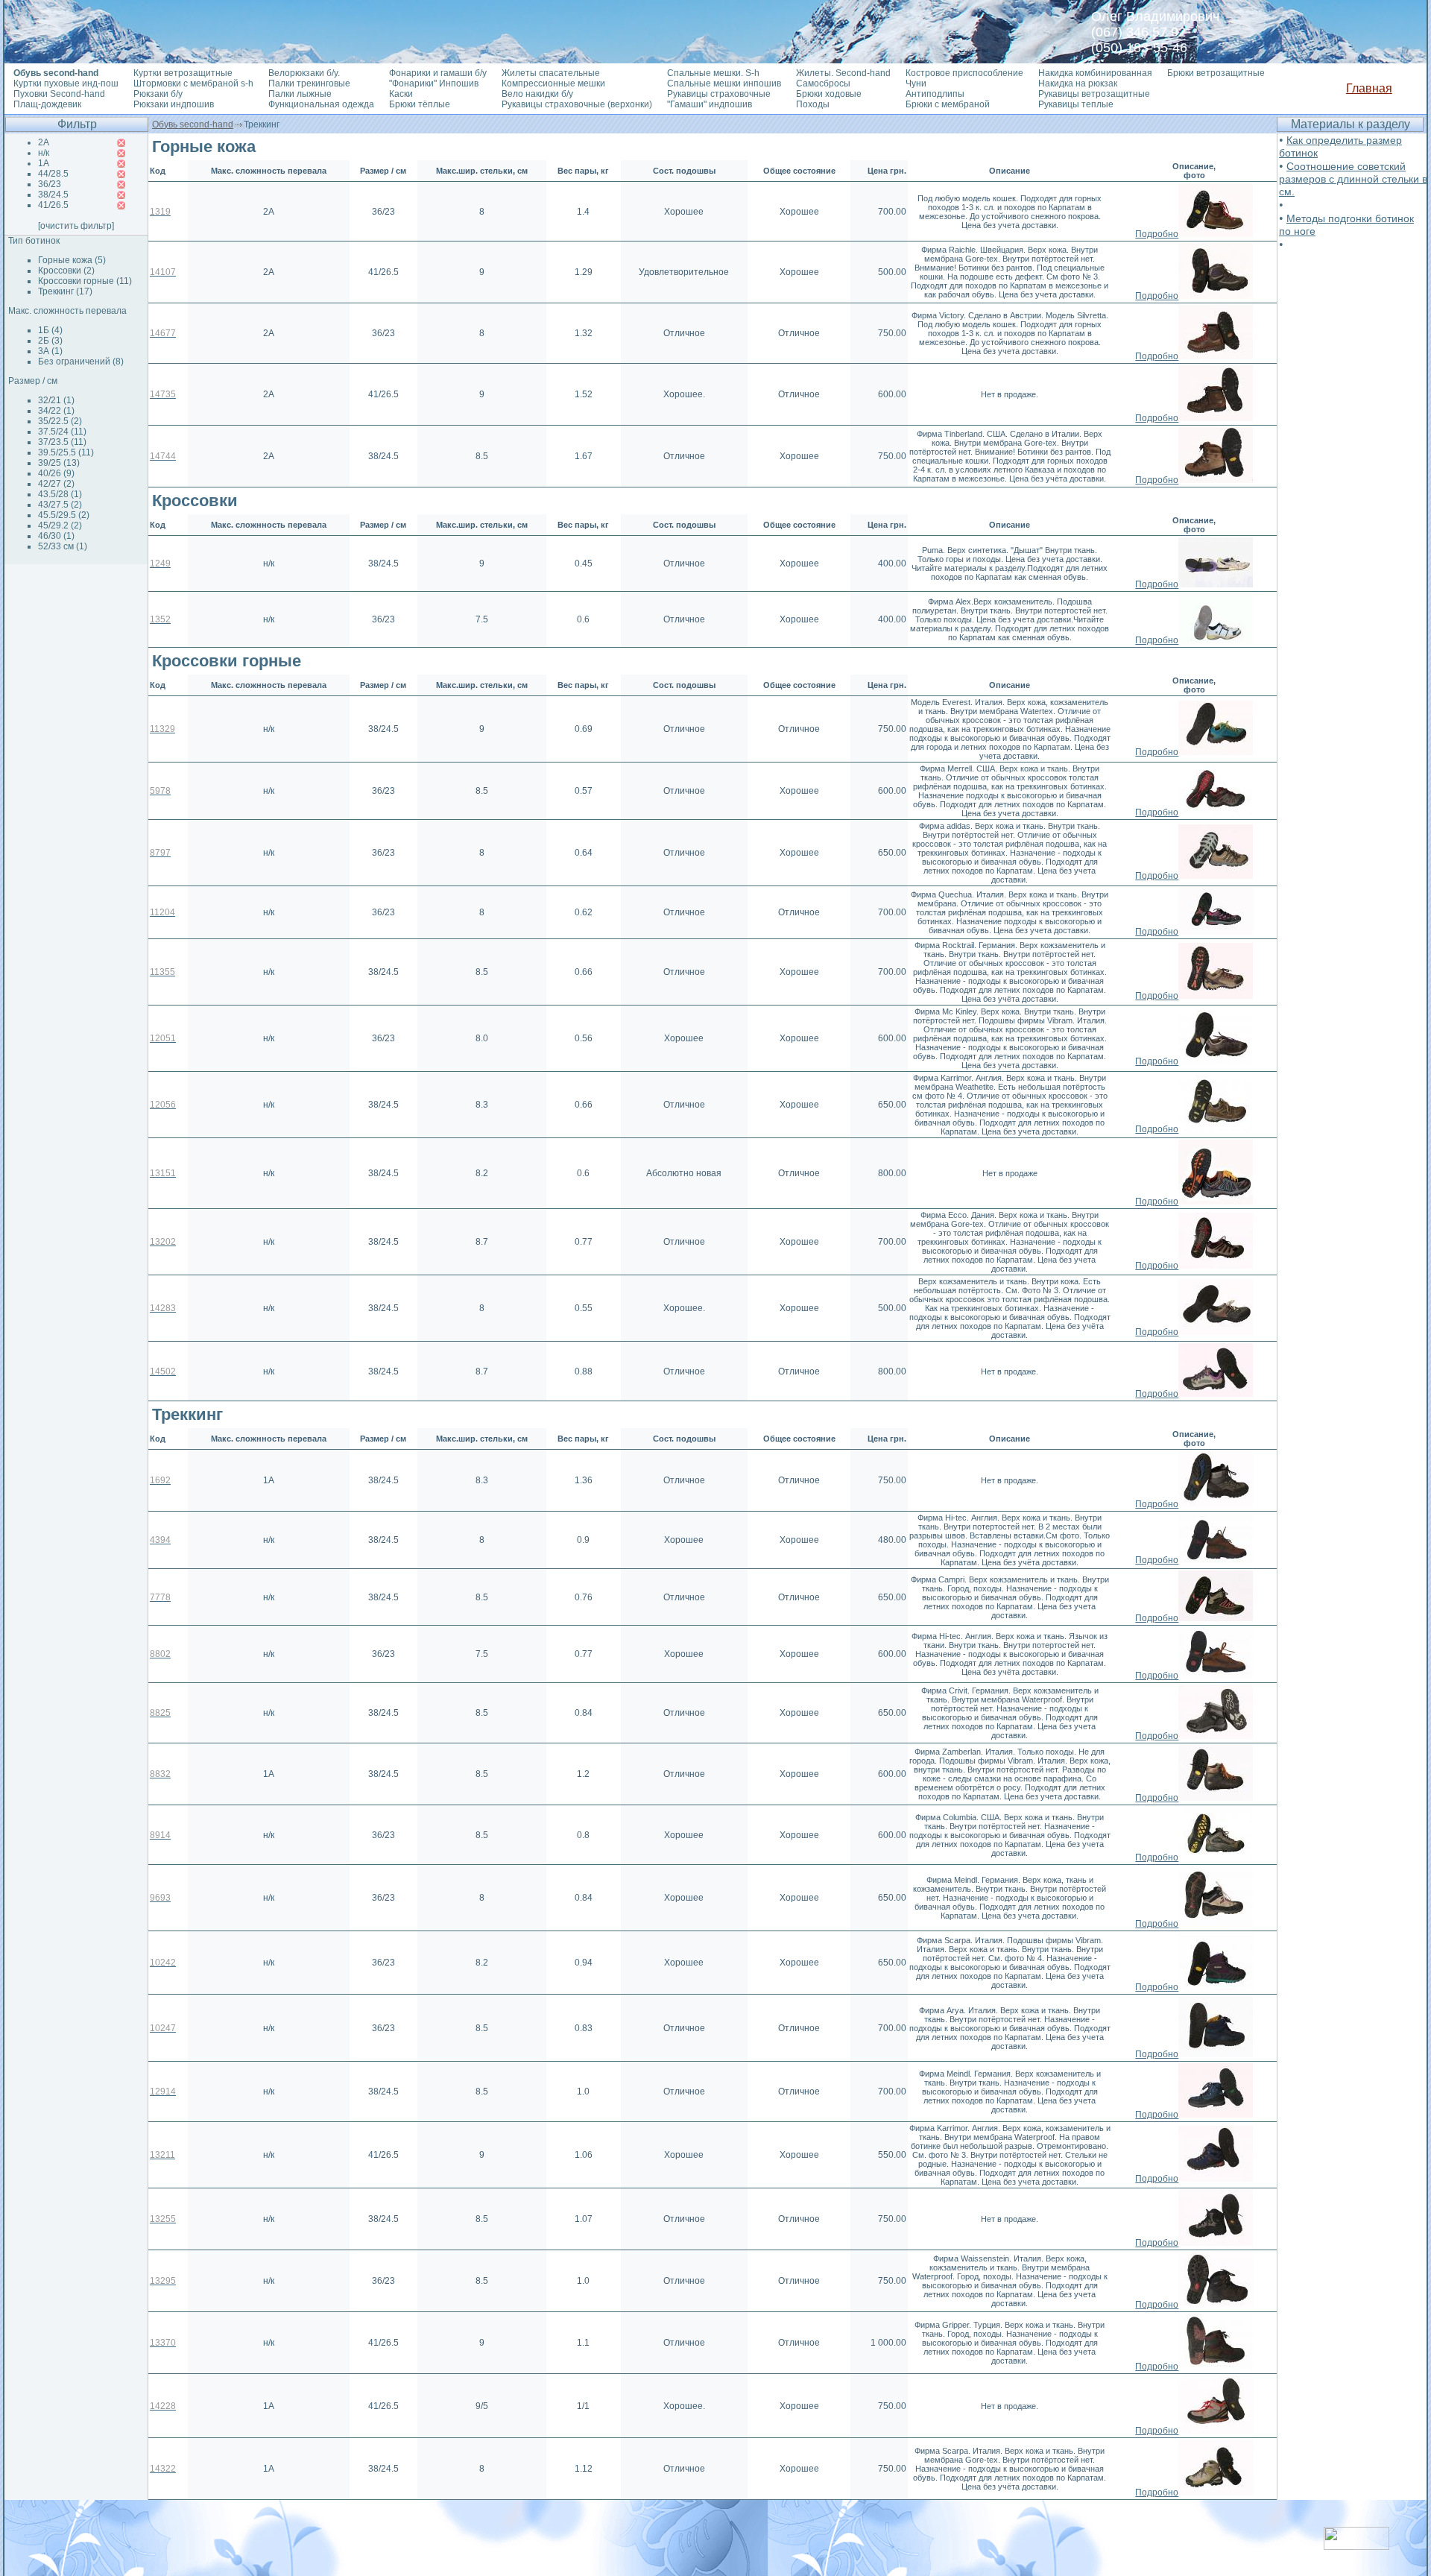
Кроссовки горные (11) (85, 281)
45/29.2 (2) (60, 525)
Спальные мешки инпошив (724, 83)
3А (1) (50, 351)
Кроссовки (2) (66, 271)
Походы (813, 104)
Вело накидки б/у (537, 94)
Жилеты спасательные (551, 73)
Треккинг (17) (65, 291)
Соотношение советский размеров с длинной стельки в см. (1353, 179)
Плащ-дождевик (47, 104)
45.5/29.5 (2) (64, 515)
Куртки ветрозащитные (183, 73)
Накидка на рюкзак (1078, 83)
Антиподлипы (935, 94)
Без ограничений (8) (81, 362)
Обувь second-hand (193, 124)
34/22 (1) (56, 411)
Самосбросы (823, 83)
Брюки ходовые (829, 94)
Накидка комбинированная (1095, 73)
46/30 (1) (56, 536)
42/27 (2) (56, 484)
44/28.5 (53, 174)
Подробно (1157, 234)
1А (44, 163)
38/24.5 (53, 195)
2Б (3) (50, 341)
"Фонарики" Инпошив (434, 83)
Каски (401, 94)
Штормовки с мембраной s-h (193, 83)
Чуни (916, 83)
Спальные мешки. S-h (713, 73)
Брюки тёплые (420, 104)
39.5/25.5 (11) (66, 452)
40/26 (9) (56, 473)
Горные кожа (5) (72, 260)
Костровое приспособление (964, 73)
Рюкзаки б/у (158, 94)
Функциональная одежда (321, 104)
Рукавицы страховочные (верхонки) (577, 104)
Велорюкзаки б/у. (304, 73)
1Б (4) (50, 330)
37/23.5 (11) (62, 442)
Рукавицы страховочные (719, 94)
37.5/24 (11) (62, 432)
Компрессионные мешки (553, 83)
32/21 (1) (56, 400)
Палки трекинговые (309, 83)
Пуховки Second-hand (59, 94)
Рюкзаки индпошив (174, 104)
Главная (1369, 88)
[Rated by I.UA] (1356, 2546)
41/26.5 (53, 205)
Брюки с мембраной (948, 104)
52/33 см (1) (63, 546)
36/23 (50, 184)
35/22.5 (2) (60, 421)
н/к (44, 153)
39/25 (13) (59, 463)
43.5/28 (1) (60, 494)
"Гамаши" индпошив (710, 104)
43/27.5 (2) (60, 505)
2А (44, 142)
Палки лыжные (300, 94)
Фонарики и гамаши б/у (438, 73)
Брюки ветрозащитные (1216, 73)
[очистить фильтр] (76, 226)
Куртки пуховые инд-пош (66, 83)
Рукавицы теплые (1076, 104)
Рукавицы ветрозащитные (1094, 94)
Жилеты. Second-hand (843, 73)
